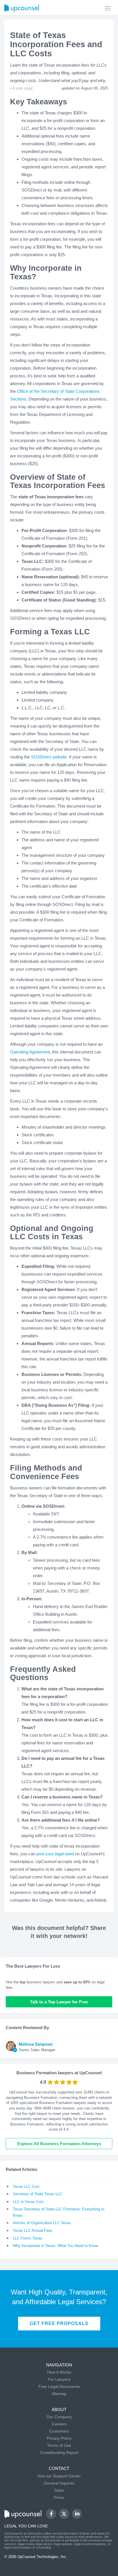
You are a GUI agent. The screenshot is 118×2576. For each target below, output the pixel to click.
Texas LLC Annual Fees (33, 2231)
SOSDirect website (49, 757)
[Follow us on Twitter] (64, 2514)
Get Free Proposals (59, 2323)
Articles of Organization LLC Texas (42, 2223)
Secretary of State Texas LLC (38, 2194)
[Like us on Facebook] (51, 2514)
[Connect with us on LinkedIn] (77, 2514)
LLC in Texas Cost (28, 2202)
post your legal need (55, 1854)
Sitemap (59, 2394)
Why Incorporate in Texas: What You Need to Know (55, 2246)
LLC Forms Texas (28, 2238)
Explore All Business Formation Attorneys (59, 2144)
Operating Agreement (30, 1052)
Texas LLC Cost (26, 2186)
